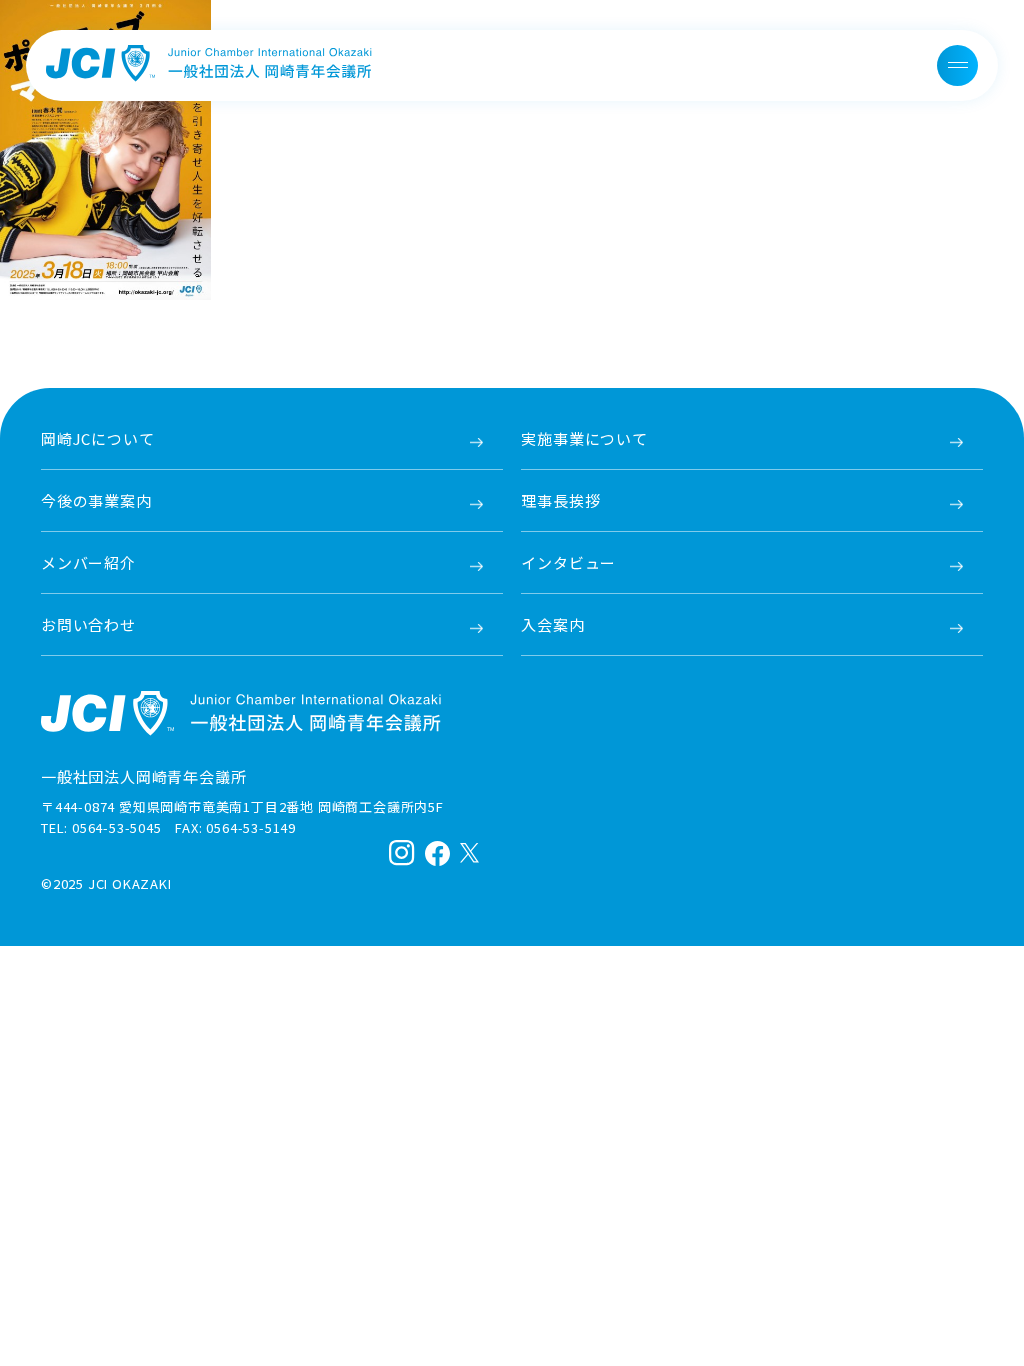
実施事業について (584, 438)
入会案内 (552, 624)
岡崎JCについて (97, 438)
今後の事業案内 (96, 500)
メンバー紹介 (88, 562)
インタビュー (568, 562)
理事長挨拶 (560, 500)
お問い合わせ (88, 624)
